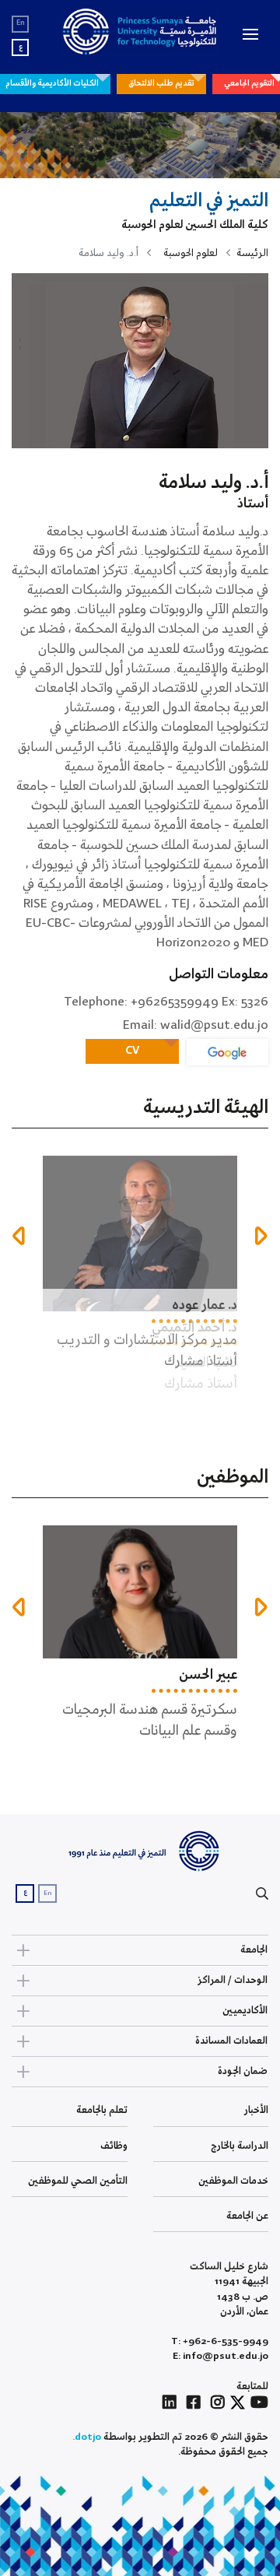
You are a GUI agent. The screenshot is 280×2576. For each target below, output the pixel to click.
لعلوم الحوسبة (191, 253)
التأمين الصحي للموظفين (78, 2181)
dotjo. (87, 2437)
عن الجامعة (247, 2216)
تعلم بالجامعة (102, 2110)
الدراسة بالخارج (240, 2146)
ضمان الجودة (243, 2071)
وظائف (114, 2146)
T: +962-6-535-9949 (220, 2341)
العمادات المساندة (231, 2041)
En (21, 23)
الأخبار (256, 2110)
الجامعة (254, 1950)
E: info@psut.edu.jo (220, 2356)
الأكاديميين (245, 2011)
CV (132, 1051)
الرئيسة (252, 253)
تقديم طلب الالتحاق (161, 83)
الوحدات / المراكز (233, 1980)
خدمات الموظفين (233, 2181)
